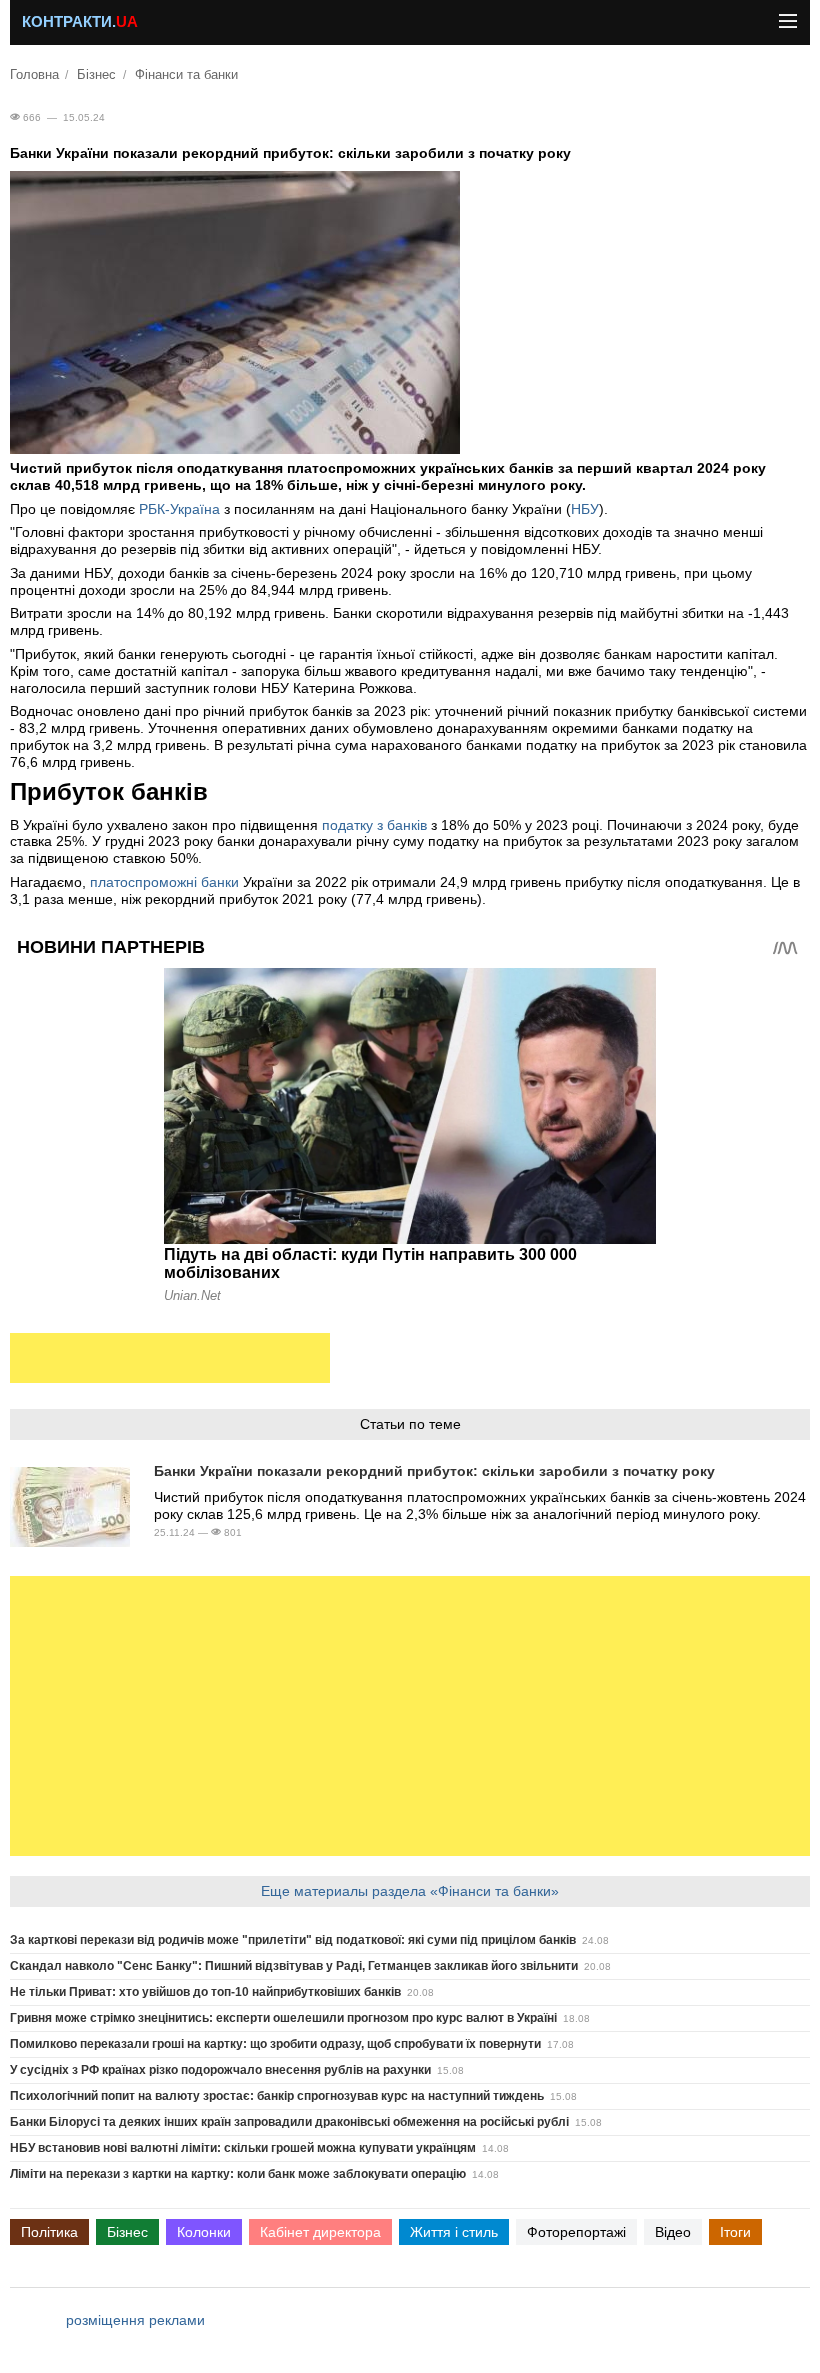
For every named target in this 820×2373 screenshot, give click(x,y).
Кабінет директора (320, 2232)
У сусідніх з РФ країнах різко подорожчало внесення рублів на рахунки (220, 2070)
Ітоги (735, 2232)
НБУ (585, 509)
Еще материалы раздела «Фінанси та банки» (410, 1891)
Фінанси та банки (186, 75)
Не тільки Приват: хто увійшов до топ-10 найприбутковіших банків (205, 1992)
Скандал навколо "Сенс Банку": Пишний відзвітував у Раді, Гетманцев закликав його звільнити (294, 1966)
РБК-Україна (179, 509)
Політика (49, 2232)
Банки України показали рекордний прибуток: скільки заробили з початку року (434, 1471)
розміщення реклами (135, 2320)
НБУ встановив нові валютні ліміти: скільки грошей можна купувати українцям (243, 2148)
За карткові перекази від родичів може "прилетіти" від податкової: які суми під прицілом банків (293, 1940)
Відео (673, 2232)
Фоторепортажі (576, 2232)
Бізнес (96, 75)
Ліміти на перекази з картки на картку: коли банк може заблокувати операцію (238, 2174)
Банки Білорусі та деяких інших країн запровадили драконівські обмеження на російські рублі (289, 2122)
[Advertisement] (170, 1358)
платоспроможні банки (164, 882)
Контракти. (80, 22)
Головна (34, 75)
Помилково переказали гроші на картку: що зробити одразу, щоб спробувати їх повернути (275, 2044)
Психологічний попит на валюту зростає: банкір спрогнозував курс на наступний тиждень (277, 2096)
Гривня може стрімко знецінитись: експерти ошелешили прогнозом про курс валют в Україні (283, 2018)
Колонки (204, 2232)
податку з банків (374, 825)
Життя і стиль (454, 2232)
